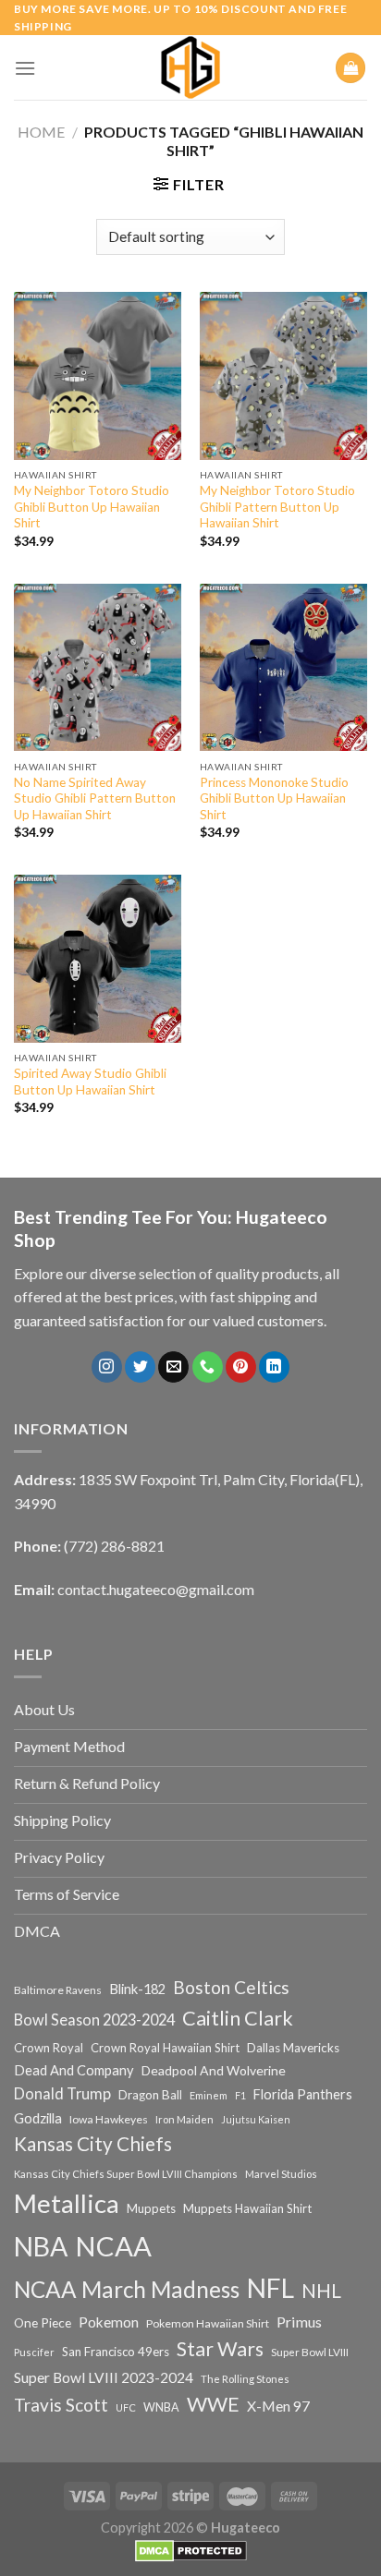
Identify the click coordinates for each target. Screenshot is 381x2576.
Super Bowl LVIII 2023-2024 (104, 2377)
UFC (126, 2407)
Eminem (209, 2095)
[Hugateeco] (190, 67)
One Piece (43, 2322)
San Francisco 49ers (116, 2352)
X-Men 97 (278, 2406)
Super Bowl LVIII (310, 2352)
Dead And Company (74, 2070)
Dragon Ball (150, 2095)
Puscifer (34, 2352)
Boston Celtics (231, 1987)
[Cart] (350, 68)
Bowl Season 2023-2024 (94, 2020)
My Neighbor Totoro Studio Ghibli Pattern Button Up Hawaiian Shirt (277, 507)
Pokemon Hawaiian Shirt (208, 2323)
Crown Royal (49, 2048)
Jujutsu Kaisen (256, 2119)
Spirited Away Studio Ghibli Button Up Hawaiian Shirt (90, 1082)
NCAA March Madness (127, 2289)
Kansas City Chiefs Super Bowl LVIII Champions (126, 2174)
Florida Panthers (303, 2094)
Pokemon (109, 2322)
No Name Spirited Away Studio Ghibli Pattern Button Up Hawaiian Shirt (95, 798)
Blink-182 (137, 1989)
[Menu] (25, 68)
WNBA (161, 2407)
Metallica (67, 2203)
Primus (299, 2322)
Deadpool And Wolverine (214, 2070)
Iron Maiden (184, 2119)
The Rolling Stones (245, 2379)
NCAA (113, 2246)
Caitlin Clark (238, 2018)
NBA (41, 2246)
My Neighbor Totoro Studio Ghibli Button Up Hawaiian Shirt (92, 507)
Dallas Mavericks (293, 2048)
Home (41, 132)
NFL (270, 2288)
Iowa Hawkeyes (109, 2119)
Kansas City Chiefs (93, 2144)
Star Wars (220, 2349)
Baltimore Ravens (58, 1990)
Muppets (151, 2208)
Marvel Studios (281, 2174)
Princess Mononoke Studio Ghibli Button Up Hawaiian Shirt (274, 798)
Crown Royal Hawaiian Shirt (165, 2048)
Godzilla (38, 2118)
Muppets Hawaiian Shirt (247, 2208)
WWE (213, 2404)
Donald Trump (62, 2093)
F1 (240, 2095)
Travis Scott (61, 2405)
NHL (321, 2291)
